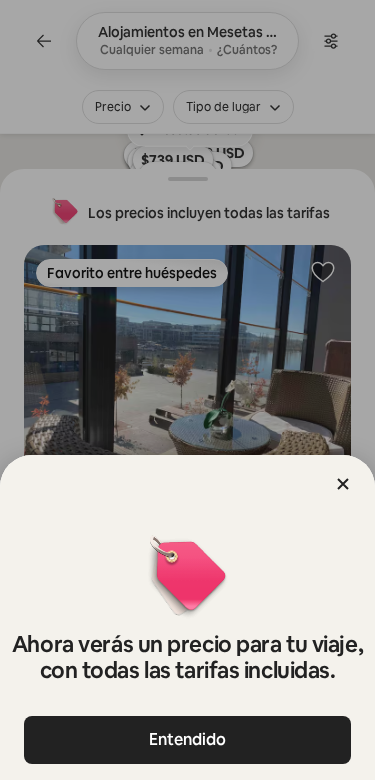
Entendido (187, 739)
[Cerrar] (343, 484)
